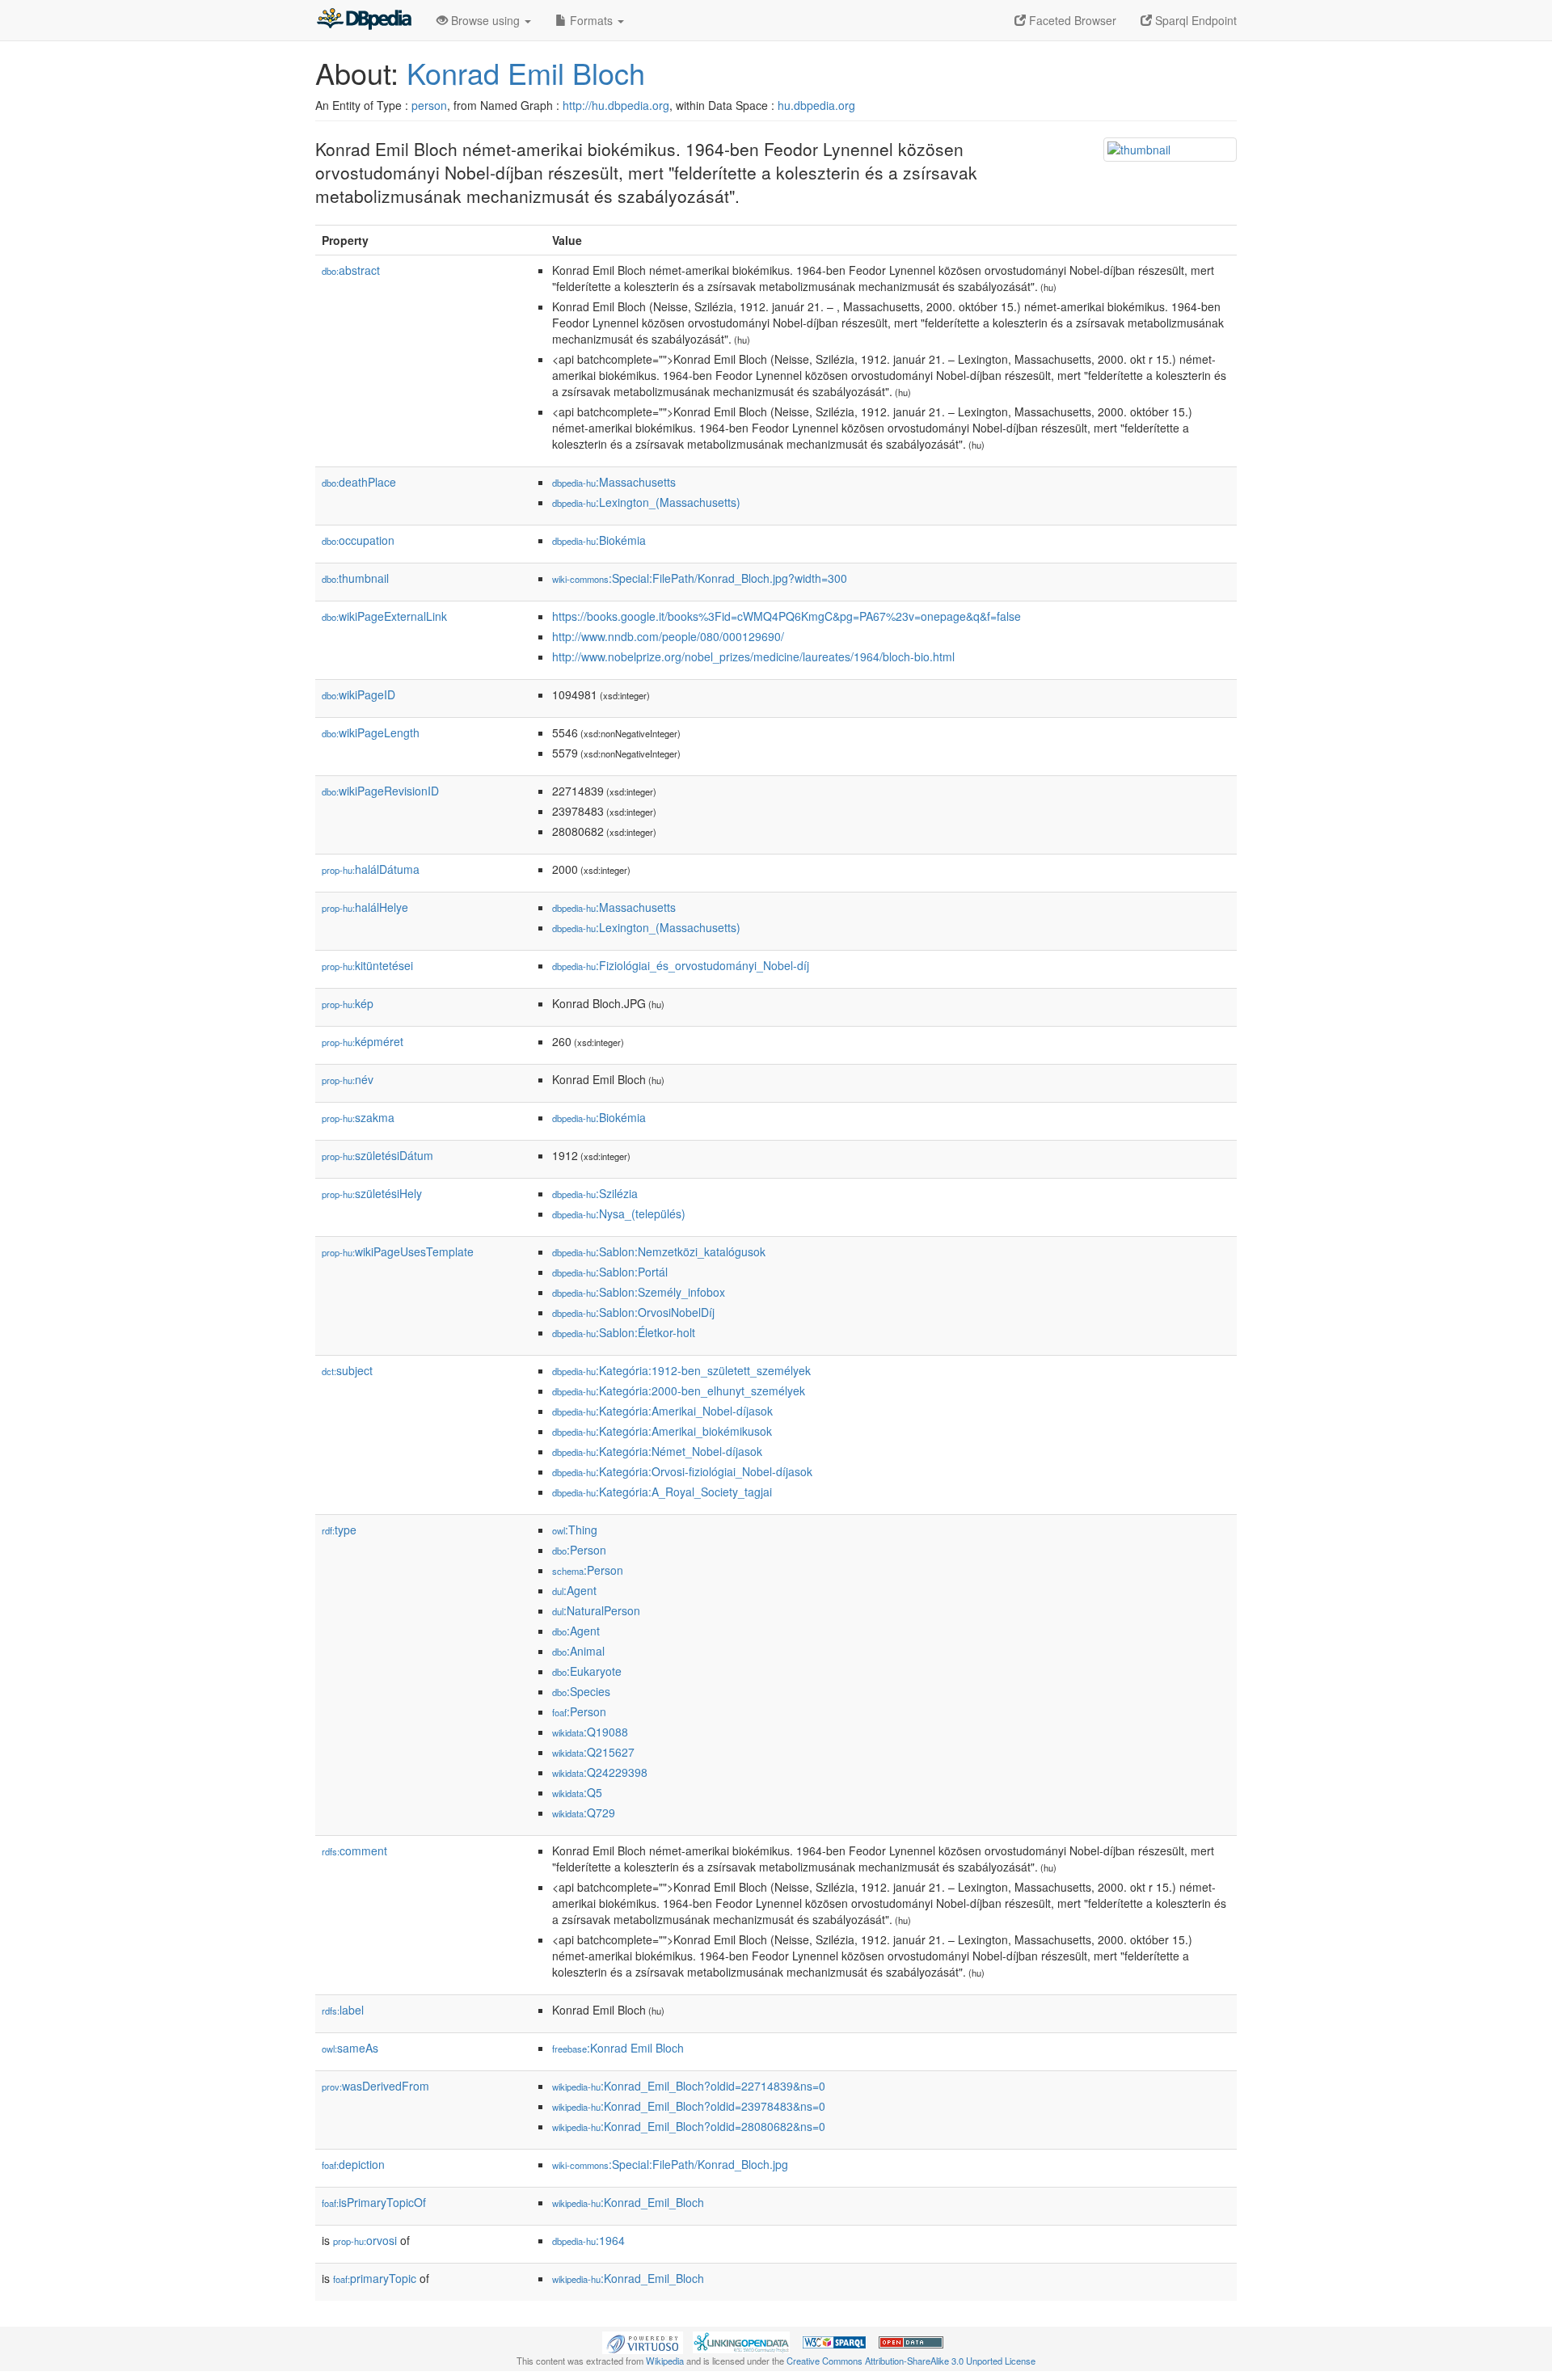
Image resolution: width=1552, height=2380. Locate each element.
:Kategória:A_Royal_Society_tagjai (662, 1492)
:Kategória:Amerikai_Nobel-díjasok (662, 1411)
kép (348, 1003)
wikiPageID (358, 694)
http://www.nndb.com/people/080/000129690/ (668, 636)
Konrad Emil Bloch (526, 72)
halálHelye (365, 907)
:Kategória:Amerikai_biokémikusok (662, 1431)
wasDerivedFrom (375, 2086)
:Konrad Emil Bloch (618, 2048)
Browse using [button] (485, 20)
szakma (358, 1117)
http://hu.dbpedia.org (616, 105)
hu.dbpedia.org (816, 105)
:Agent (574, 1590)
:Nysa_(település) (619, 1213)
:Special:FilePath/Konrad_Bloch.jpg (670, 2164)
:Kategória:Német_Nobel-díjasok (657, 1451)
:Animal (578, 1651)
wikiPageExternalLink (384, 616)
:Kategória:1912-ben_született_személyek (681, 1370)
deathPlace (359, 482)
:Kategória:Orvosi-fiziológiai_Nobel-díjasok (682, 1471)
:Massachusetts (614, 482)
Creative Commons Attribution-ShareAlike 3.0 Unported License (911, 2361)
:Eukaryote (587, 1671)
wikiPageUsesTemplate (398, 1251)
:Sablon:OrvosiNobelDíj (633, 1312)
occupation (358, 540)
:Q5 (577, 1792)
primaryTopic (375, 2278)
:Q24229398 (600, 1772)
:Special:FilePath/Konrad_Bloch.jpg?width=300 (700, 578)
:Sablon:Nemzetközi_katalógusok (659, 1251)
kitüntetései (367, 965)
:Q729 (584, 1812)
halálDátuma (371, 869)
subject (347, 1370)
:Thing (575, 1530)
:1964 (588, 2240)
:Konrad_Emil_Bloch (628, 2202)
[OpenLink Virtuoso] (643, 2340)
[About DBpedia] (364, 20)
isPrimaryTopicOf (374, 2202)
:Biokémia (599, 540)
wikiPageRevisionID (380, 791)
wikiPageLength (371, 732)
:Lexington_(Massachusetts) (646, 502)
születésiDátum (377, 1155)
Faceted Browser (1071, 20)
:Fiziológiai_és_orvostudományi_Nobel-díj (681, 965)
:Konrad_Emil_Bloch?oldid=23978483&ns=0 (689, 2106)
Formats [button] (591, 20)
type (339, 1530)
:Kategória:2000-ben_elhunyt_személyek (679, 1390)
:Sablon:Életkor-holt (624, 1332)
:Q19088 (590, 1732)
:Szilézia (595, 1193)
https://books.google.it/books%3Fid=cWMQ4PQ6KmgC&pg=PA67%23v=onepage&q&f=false (787, 616)
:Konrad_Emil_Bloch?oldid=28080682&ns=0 (689, 2126)
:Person (579, 1550)
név (348, 1079)
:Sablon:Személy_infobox (639, 1292)
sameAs (350, 2048)
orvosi (365, 2240)
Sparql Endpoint (1194, 20)
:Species (581, 1691)
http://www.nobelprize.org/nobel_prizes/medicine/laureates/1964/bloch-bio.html (753, 656)
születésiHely (372, 1193)
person (429, 105)
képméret (363, 1041)
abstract (351, 270)
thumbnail (355, 578)
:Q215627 (593, 1752)
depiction (353, 2164)
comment (354, 1850)
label (343, 2010)
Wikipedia (665, 2361)
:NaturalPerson (596, 1610)
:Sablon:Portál (610, 1272)
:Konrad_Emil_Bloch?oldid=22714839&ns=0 (689, 2086)
